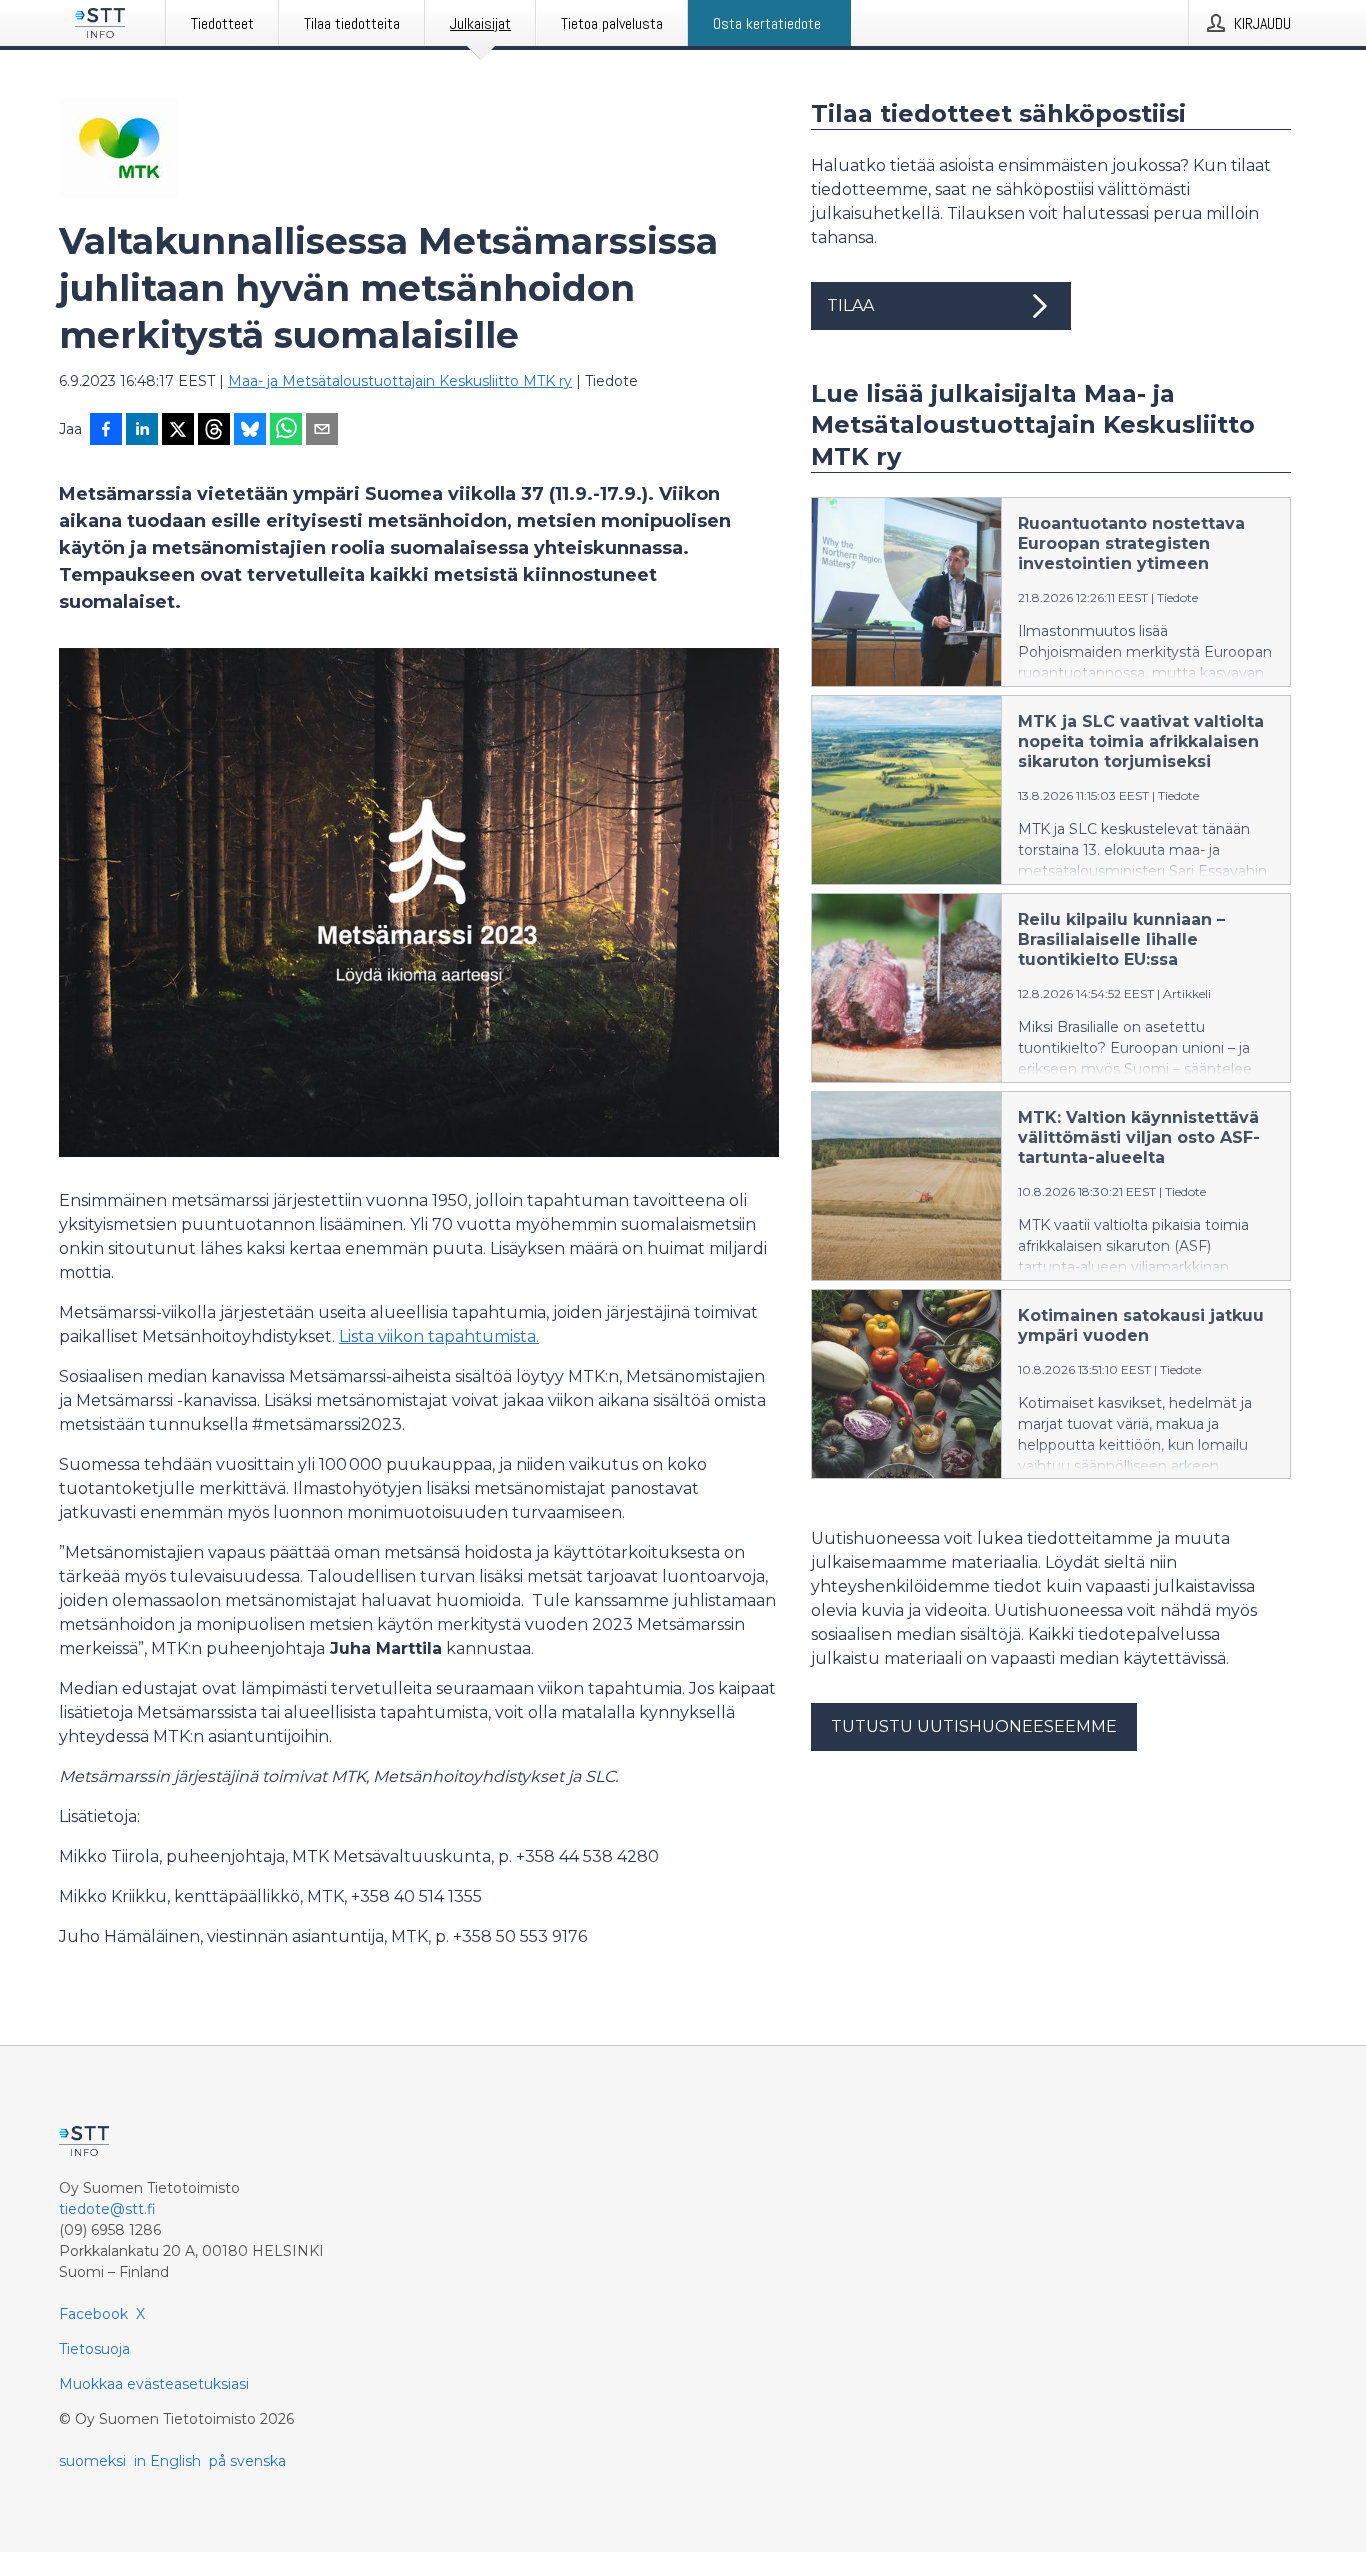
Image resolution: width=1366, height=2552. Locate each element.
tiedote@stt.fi (107, 2209)
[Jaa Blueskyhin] (250, 431)
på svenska (247, 2461)
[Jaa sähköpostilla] (322, 431)
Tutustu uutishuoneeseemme (974, 1726)
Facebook (93, 2314)
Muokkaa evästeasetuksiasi (154, 2384)
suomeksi (92, 2461)
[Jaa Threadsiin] (214, 431)
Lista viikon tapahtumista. (439, 1336)
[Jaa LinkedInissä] (142, 431)
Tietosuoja (94, 2349)
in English (167, 2461)
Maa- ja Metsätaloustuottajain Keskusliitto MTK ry (400, 381)
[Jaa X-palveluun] (178, 431)
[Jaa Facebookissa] (106, 431)
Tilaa (850, 305)
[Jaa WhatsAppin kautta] (286, 431)
